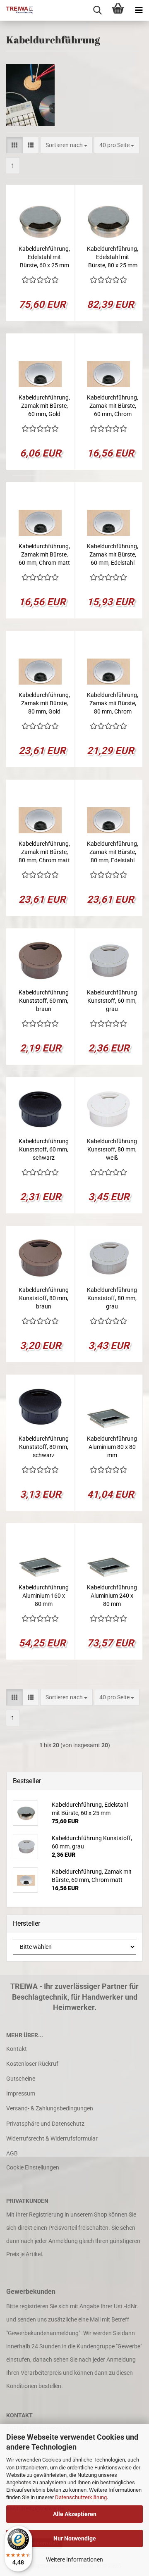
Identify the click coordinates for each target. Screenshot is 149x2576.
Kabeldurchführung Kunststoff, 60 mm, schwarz (44, 1149)
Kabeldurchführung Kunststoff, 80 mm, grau (112, 1298)
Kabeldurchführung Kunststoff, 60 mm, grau (112, 1001)
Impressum (21, 2093)
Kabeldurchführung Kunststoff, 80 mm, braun (44, 1298)
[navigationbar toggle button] (139, 10)
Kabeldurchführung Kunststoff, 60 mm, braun (44, 1001)
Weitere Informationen (74, 2559)
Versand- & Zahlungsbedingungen (50, 2108)
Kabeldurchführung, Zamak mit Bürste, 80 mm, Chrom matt (44, 852)
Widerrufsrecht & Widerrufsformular (52, 2138)
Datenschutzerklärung (81, 2497)
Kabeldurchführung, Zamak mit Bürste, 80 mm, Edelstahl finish (113, 852)
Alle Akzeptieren (75, 2514)
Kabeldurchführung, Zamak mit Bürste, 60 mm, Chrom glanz (113, 406)
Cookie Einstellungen (33, 2167)
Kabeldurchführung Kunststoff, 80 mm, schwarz (44, 1447)
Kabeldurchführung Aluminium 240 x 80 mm (112, 1596)
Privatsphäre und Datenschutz (45, 2124)
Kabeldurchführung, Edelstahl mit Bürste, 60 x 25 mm (44, 257)
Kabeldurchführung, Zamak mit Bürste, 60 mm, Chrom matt (44, 554)
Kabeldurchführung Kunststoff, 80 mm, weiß (112, 1149)
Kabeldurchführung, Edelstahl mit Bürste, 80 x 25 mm (113, 257)
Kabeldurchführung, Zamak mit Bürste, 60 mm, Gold (44, 406)
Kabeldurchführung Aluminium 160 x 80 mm (44, 1596)
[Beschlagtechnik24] (17, 10)
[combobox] (66, 145)
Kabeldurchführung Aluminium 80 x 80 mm (112, 1447)
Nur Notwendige (75, 2538)
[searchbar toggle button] (97, 10)
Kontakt (17, 2049)
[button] (14, 145)
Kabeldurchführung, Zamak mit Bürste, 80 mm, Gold (44, 703)
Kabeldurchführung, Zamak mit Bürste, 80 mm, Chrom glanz (113, 704)
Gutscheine (21, 2079)
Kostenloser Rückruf (32, 2064)
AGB (12, 2153)
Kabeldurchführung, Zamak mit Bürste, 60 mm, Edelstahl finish (113, 555)
